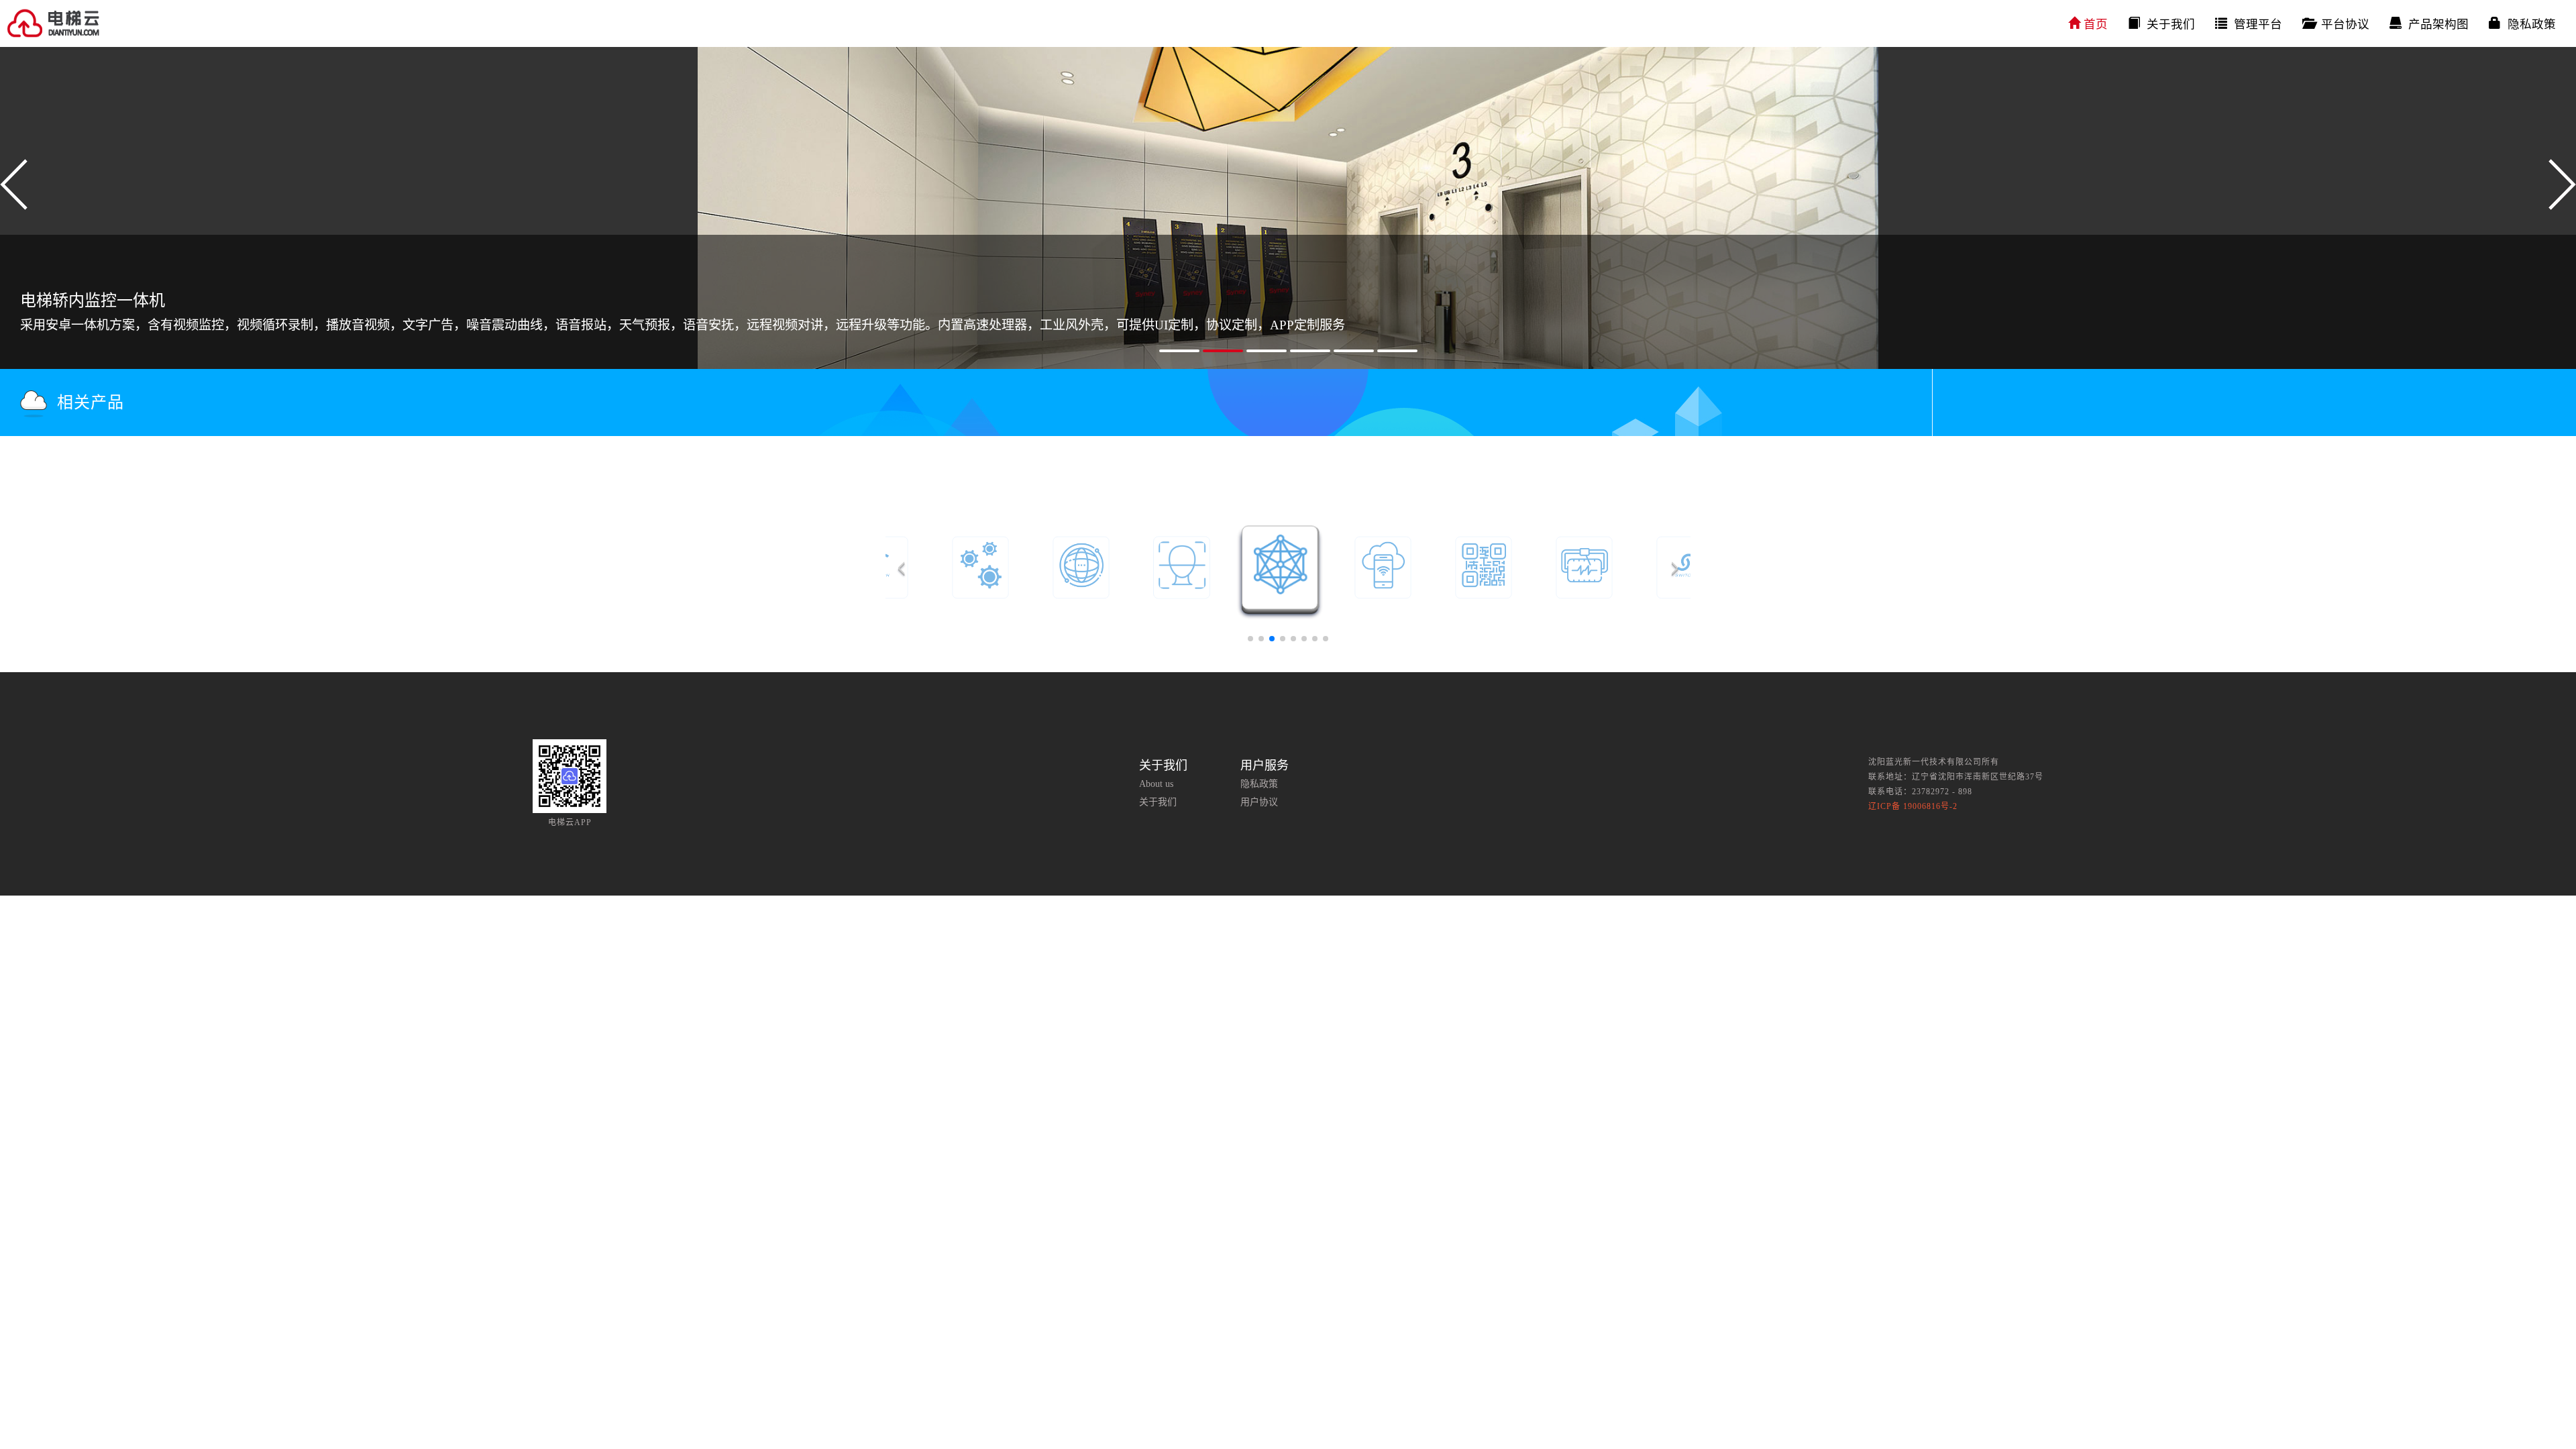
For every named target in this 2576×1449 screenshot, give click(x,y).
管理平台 (2256, 24)
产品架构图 (2437, 24)
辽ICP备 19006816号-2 (1913, 806)
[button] (1250, 639)
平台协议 (2344, 24)
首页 (2096, 24)
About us (1156, 784)
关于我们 (2169, 24)
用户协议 (1259, 802)
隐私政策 (2530, 24)
